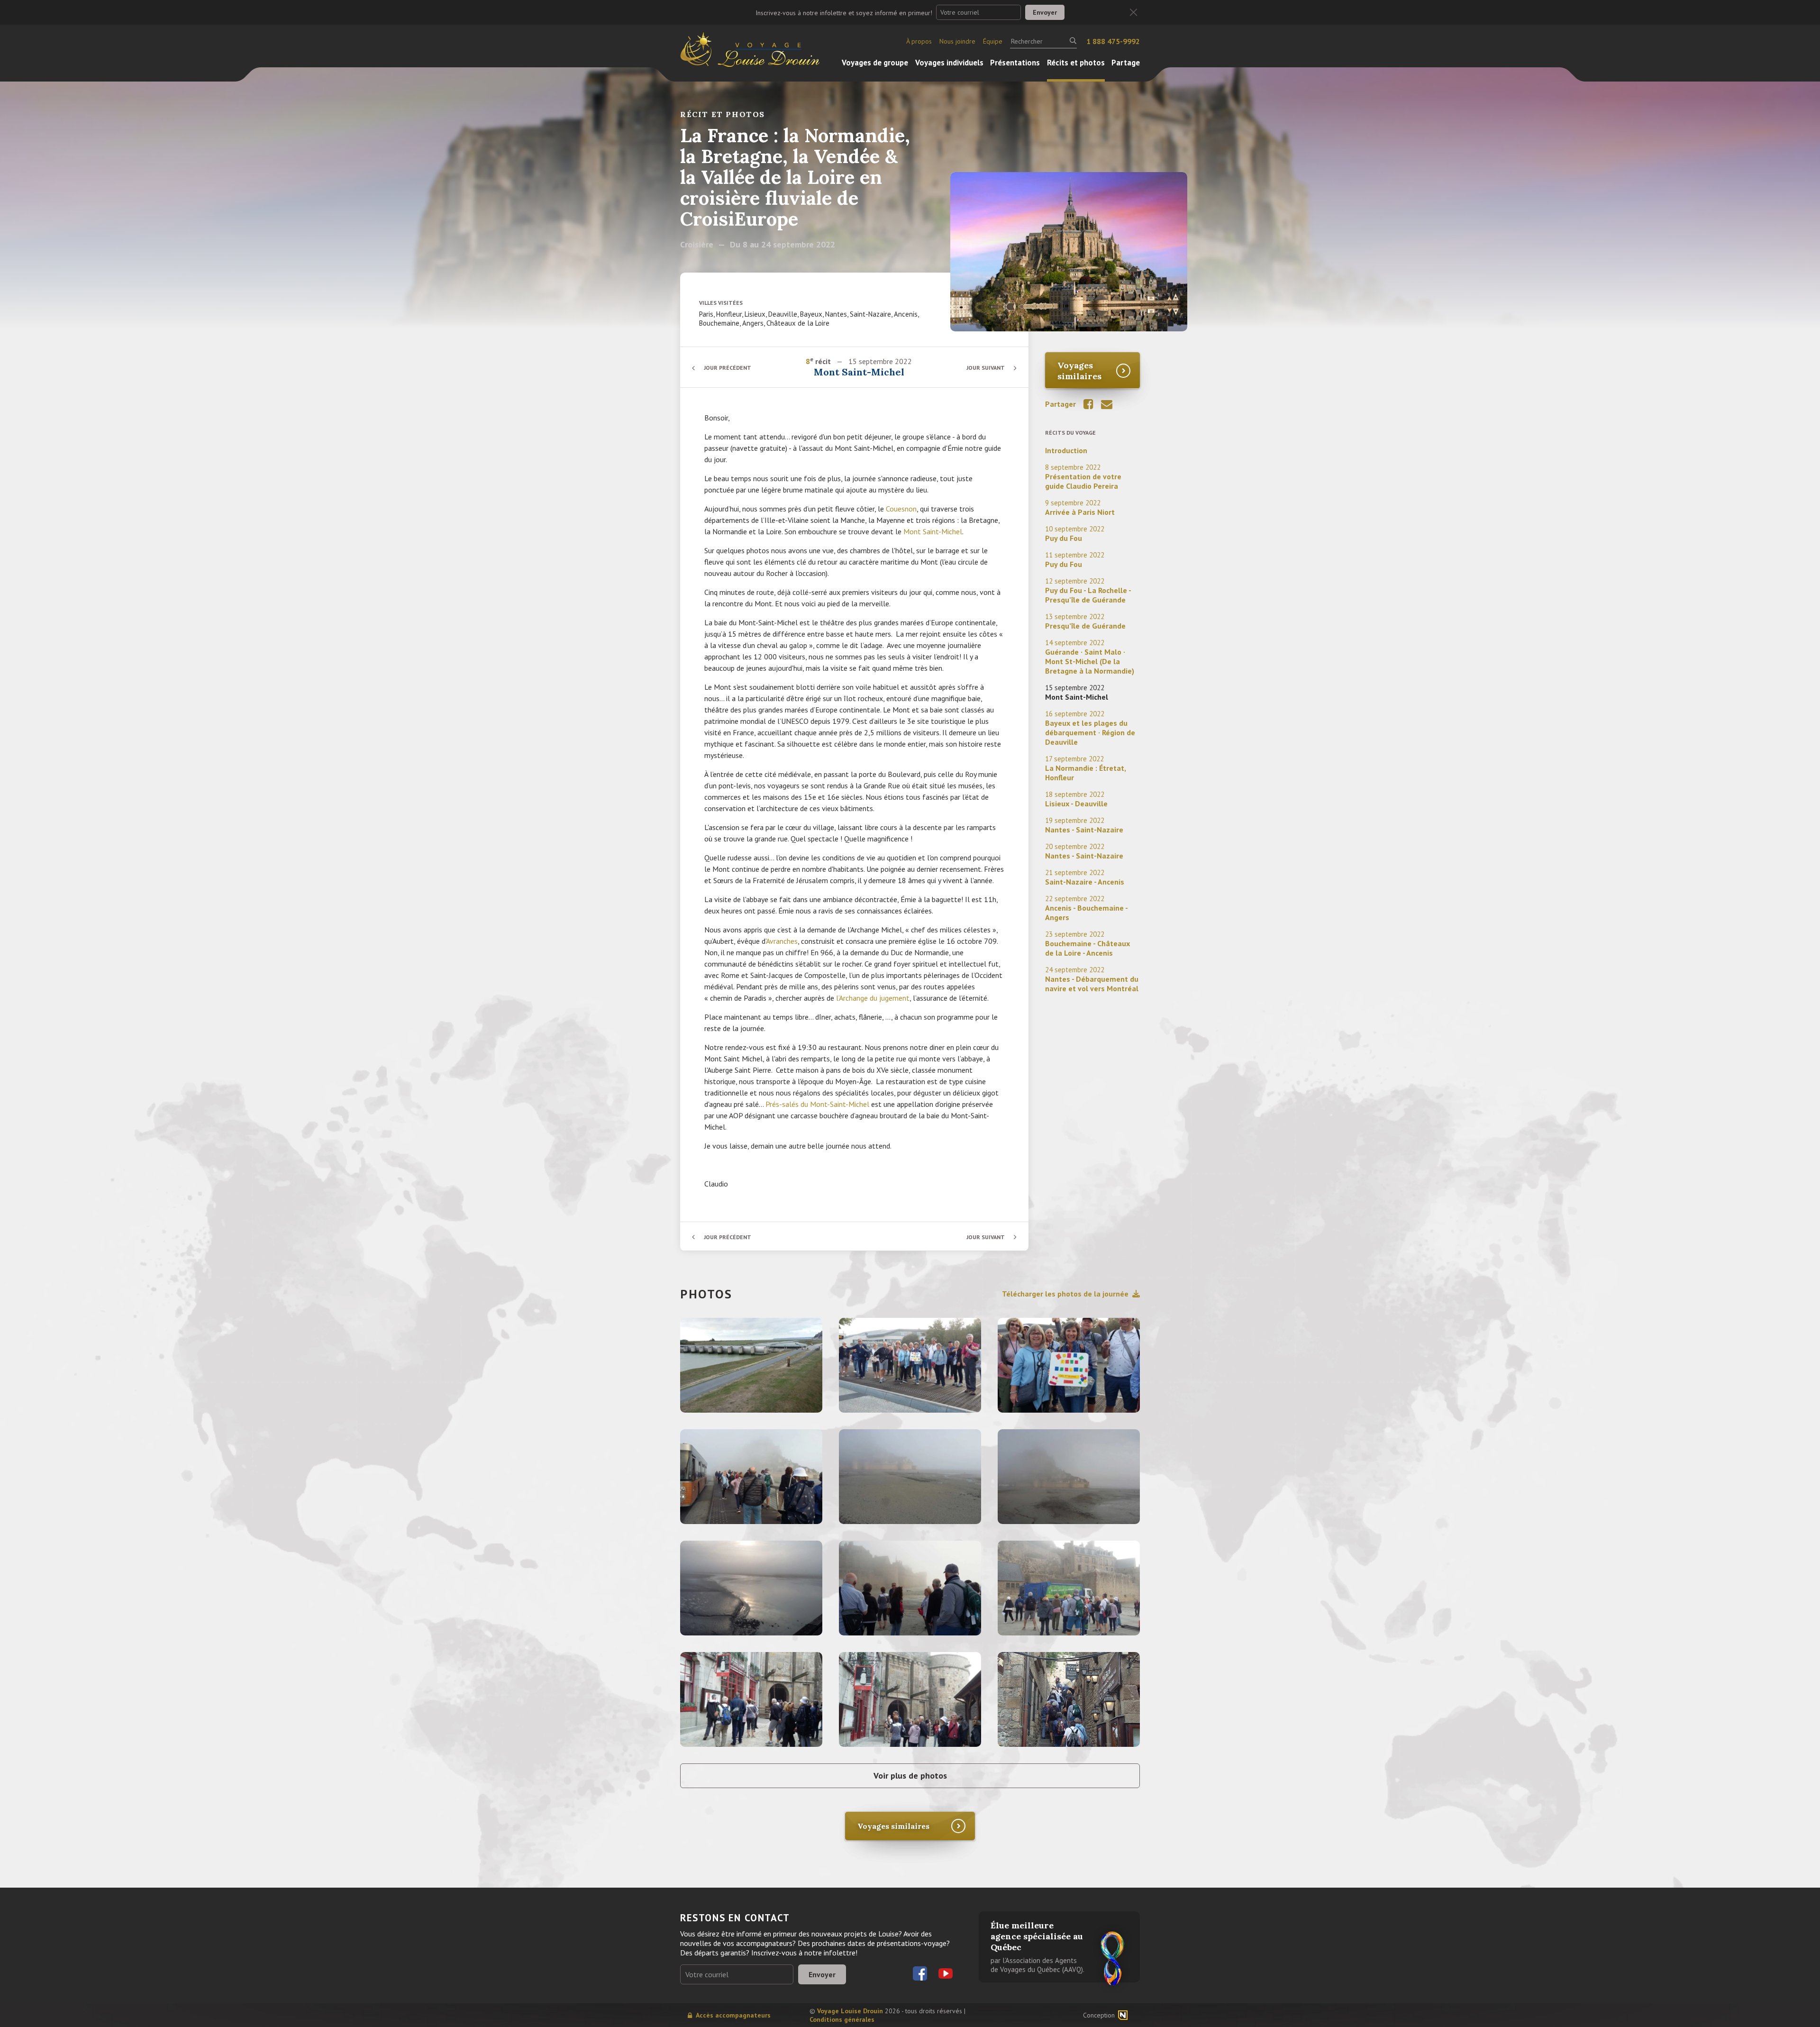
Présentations (1015, 63)
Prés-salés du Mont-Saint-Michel (817, 1104)
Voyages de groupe (875, 63)
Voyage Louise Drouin (850, 2011)
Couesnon (901, 509)
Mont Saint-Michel (933, 531)
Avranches (782, 941)
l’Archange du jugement (873, 998)
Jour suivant (986, 368)
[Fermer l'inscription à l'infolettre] (1133, 13)
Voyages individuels (949, 63)
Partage (1126, 63)
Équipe (993, 41)
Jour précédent (728, 368)
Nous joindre (957, 41)
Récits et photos (1076, 63)
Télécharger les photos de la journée (1065, 1294)
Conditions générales (842, 2019)
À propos (919, 41)
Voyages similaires (1079, 371)
